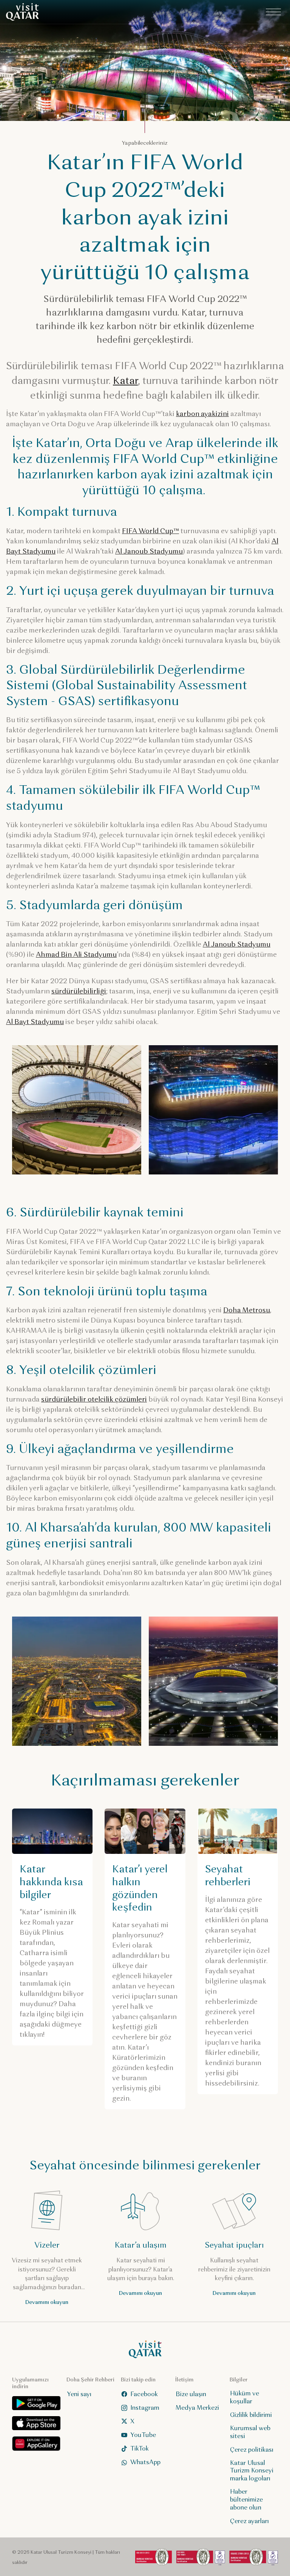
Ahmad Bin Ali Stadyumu (76, 955)
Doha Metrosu (247, 1310)
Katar (125, 381)
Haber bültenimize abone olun (246, 2499)
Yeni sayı (79, 2394)
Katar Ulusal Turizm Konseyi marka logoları (252, 2470)
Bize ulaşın (191, 2394)
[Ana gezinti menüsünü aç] (273, 12)
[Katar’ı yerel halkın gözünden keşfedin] (145, 1959)
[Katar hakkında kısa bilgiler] (52, 1927)
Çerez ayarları (249, 2521)
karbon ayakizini (202, 414)
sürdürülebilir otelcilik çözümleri (94, 1399)
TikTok (140, 2448)
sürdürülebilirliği (79, 991)
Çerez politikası (252, 2449)
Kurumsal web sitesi (250, 2432)
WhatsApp (145, 2462)
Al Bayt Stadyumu (35, 1022)
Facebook (144, 2394)
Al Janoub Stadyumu (149, 551)
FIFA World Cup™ (150, 531)
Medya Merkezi (197, 2407)
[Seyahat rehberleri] (238, 1951)
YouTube (143, 2434)
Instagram (145, 2407)
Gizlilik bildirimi (251, 2415)
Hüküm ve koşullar (244, 2397)
